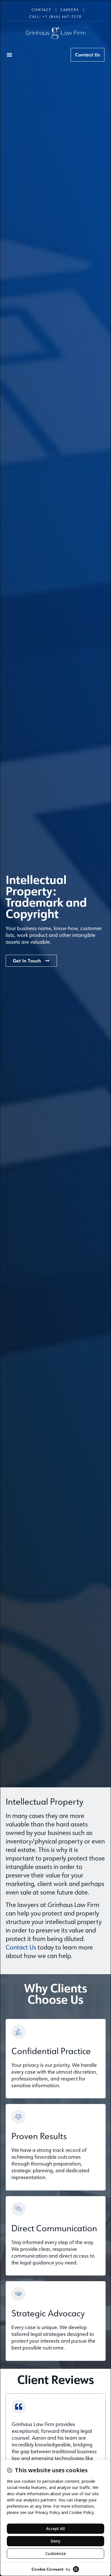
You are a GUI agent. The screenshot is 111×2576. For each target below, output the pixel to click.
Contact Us (21, 1947)
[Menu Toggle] (9, 55)
